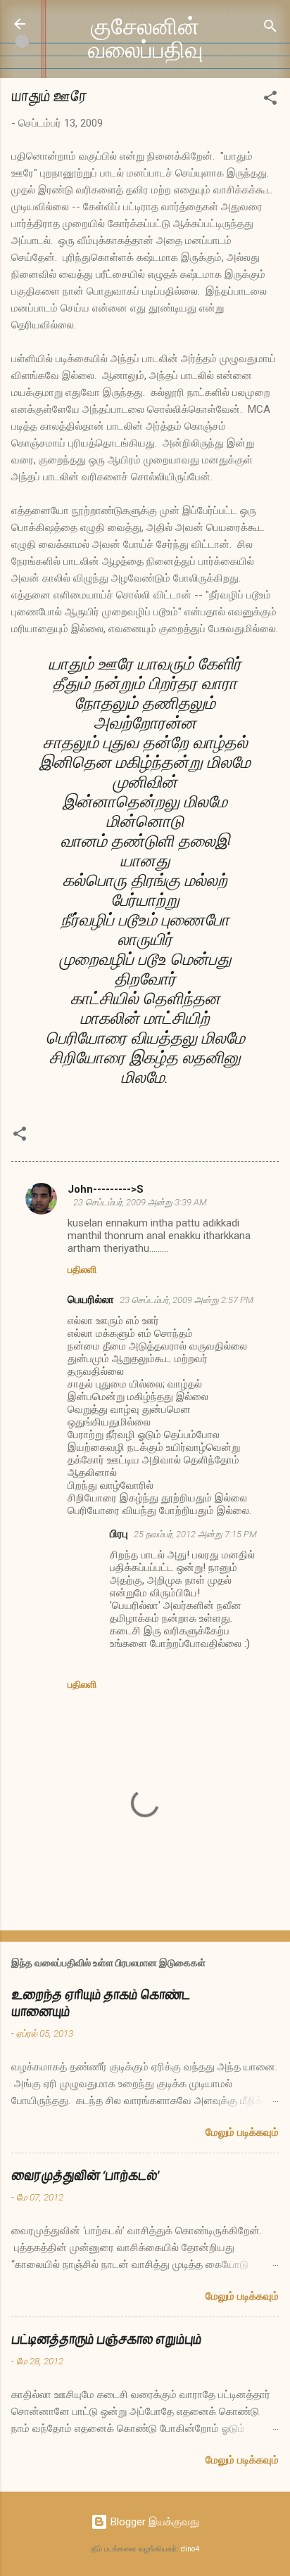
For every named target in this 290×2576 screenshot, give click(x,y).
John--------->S (106, 1189)
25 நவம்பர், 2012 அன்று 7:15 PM (195, 1534)
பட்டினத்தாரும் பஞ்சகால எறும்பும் (106, 2339)
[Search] (270, 28)
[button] (270, 100)
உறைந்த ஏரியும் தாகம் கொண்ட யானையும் (101, 2003)
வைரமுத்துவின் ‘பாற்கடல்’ (85, 2175)
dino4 (190, 2549)
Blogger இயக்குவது (153, 2522)
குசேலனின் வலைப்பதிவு (145, 39)
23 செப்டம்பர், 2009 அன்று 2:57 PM (187, 1300)
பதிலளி (82, 1269)
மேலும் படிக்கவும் (242, 2132)
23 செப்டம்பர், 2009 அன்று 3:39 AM (140, 1202)
